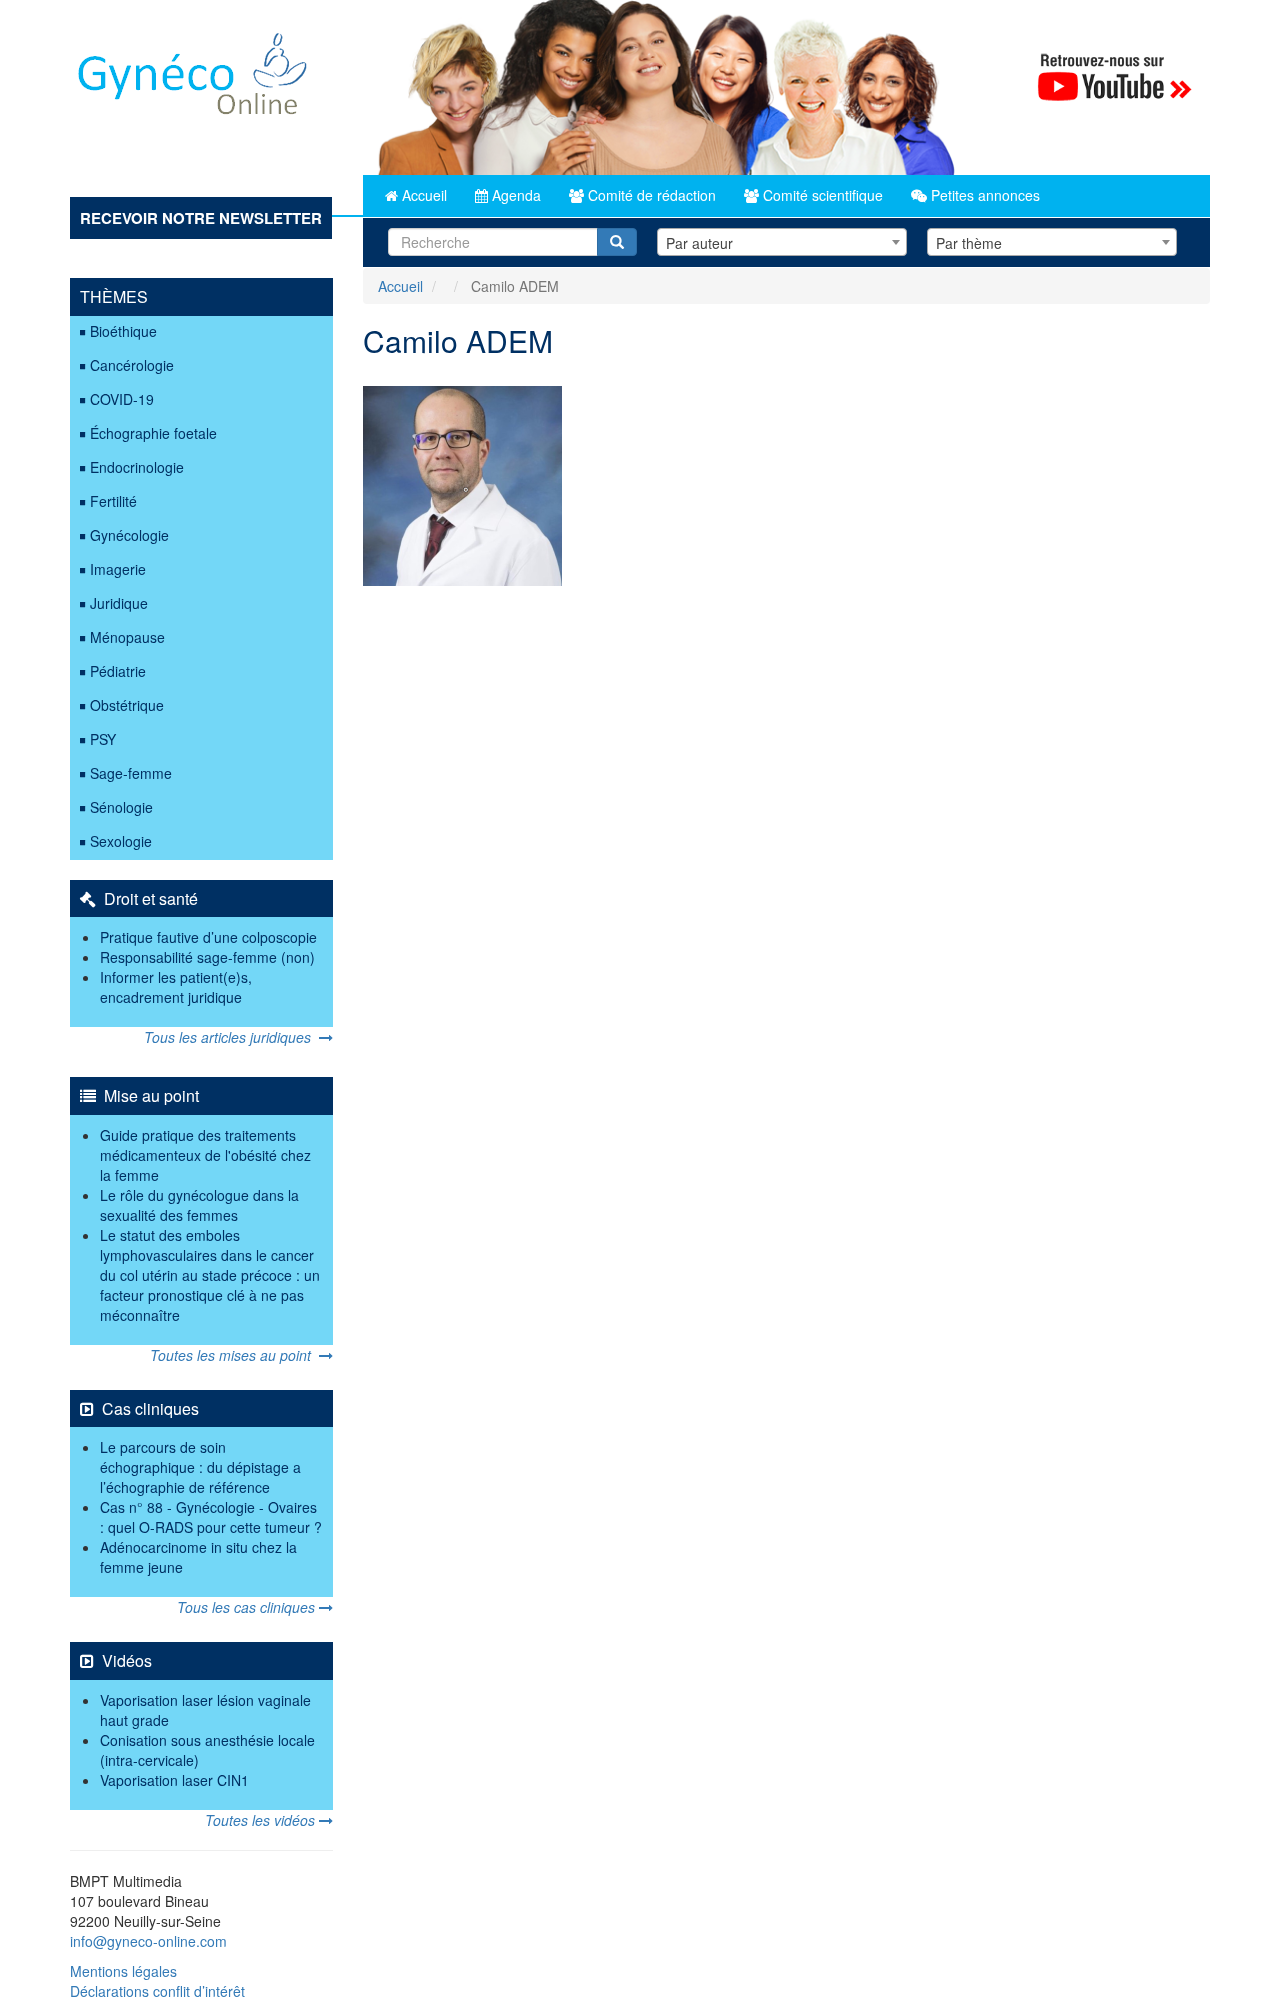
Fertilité (113, 501)
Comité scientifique (821, 195)
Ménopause (127, 637)
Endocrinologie (137, 467)
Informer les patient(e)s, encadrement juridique (176, 987)
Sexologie (121, 841)
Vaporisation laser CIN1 (174, 1780)
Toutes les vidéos (262, 1820)
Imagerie (118, 569)
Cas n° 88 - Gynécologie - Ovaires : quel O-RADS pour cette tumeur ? (211, 1517)
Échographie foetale (153, 433)
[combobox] (782, 242)
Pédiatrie (118, 671)
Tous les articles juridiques (231, 1037)
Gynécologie (129, 535)
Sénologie (121, 807)
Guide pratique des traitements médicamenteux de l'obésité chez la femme (205, 1155)
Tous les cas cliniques (248, 1607)
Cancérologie (132, 365)
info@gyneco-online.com (148, 1941)
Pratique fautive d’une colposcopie (208, 937)
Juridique (119, 603)
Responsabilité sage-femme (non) (207, 957)
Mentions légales (123, 1971)
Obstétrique (127, 705)
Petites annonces (983, 195)
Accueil (422, 195)
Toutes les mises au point (234, 1355)
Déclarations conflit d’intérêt (157, 1991)
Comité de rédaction (650, 195)
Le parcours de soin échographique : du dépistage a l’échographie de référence (200, 1467)
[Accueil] (194, 81)
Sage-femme (131, 773)
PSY (103, 739)
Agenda (514, 195)
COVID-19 (122, 399)
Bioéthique (123, 331)
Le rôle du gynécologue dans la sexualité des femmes (199, 1205)
